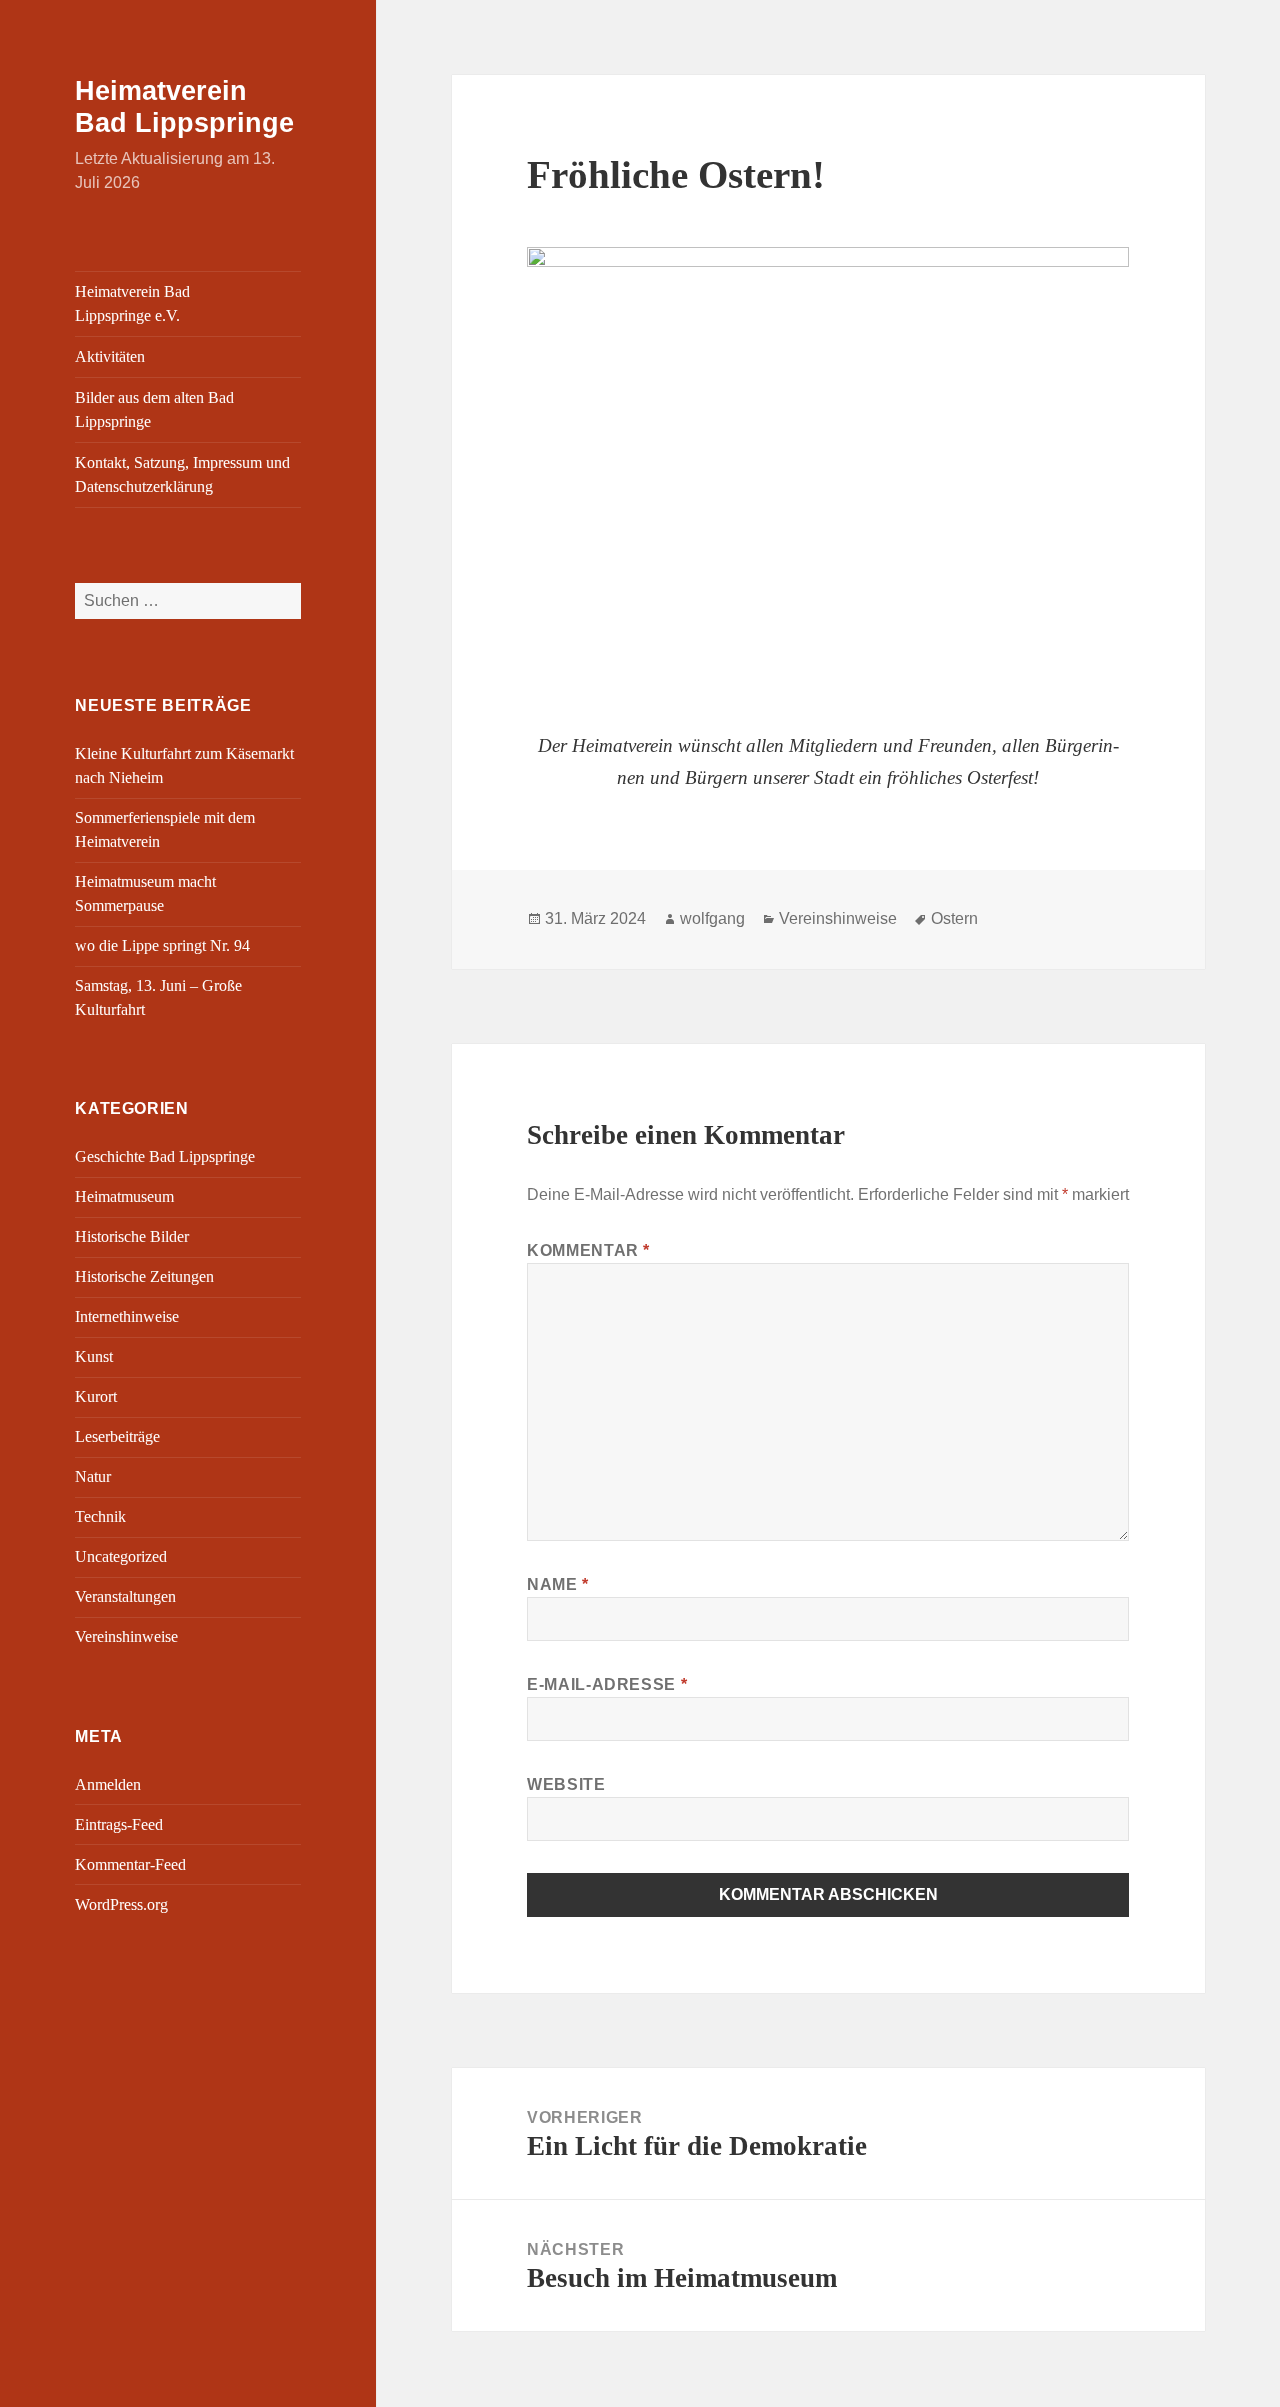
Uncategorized (121, 1556)
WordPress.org (121, 1904)
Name (558, 1584)
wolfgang (712, 918)
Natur (93, 1476)
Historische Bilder (132, 1236)
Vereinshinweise (126, 1636)
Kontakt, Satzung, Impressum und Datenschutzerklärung (182, 474)
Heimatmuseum (124, 1196)
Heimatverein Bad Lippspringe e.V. (132, 303)
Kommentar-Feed (130, 1864)
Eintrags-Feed (119, 1824)
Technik (100, 1516)
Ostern (954, 918)
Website (566, 1784)
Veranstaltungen (125, 1596)
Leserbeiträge (117, 1436)
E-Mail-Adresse (607, 1684)
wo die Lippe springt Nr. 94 (162, 945)
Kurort (96, 1396)
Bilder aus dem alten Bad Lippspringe (154, 409)
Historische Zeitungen (144, 1276)
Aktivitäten (110, 356)
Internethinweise (127, 1316)
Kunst (94, 1356)
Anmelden (108, 1784)
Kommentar (588, 1250)
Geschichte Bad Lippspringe (165, 1156)
